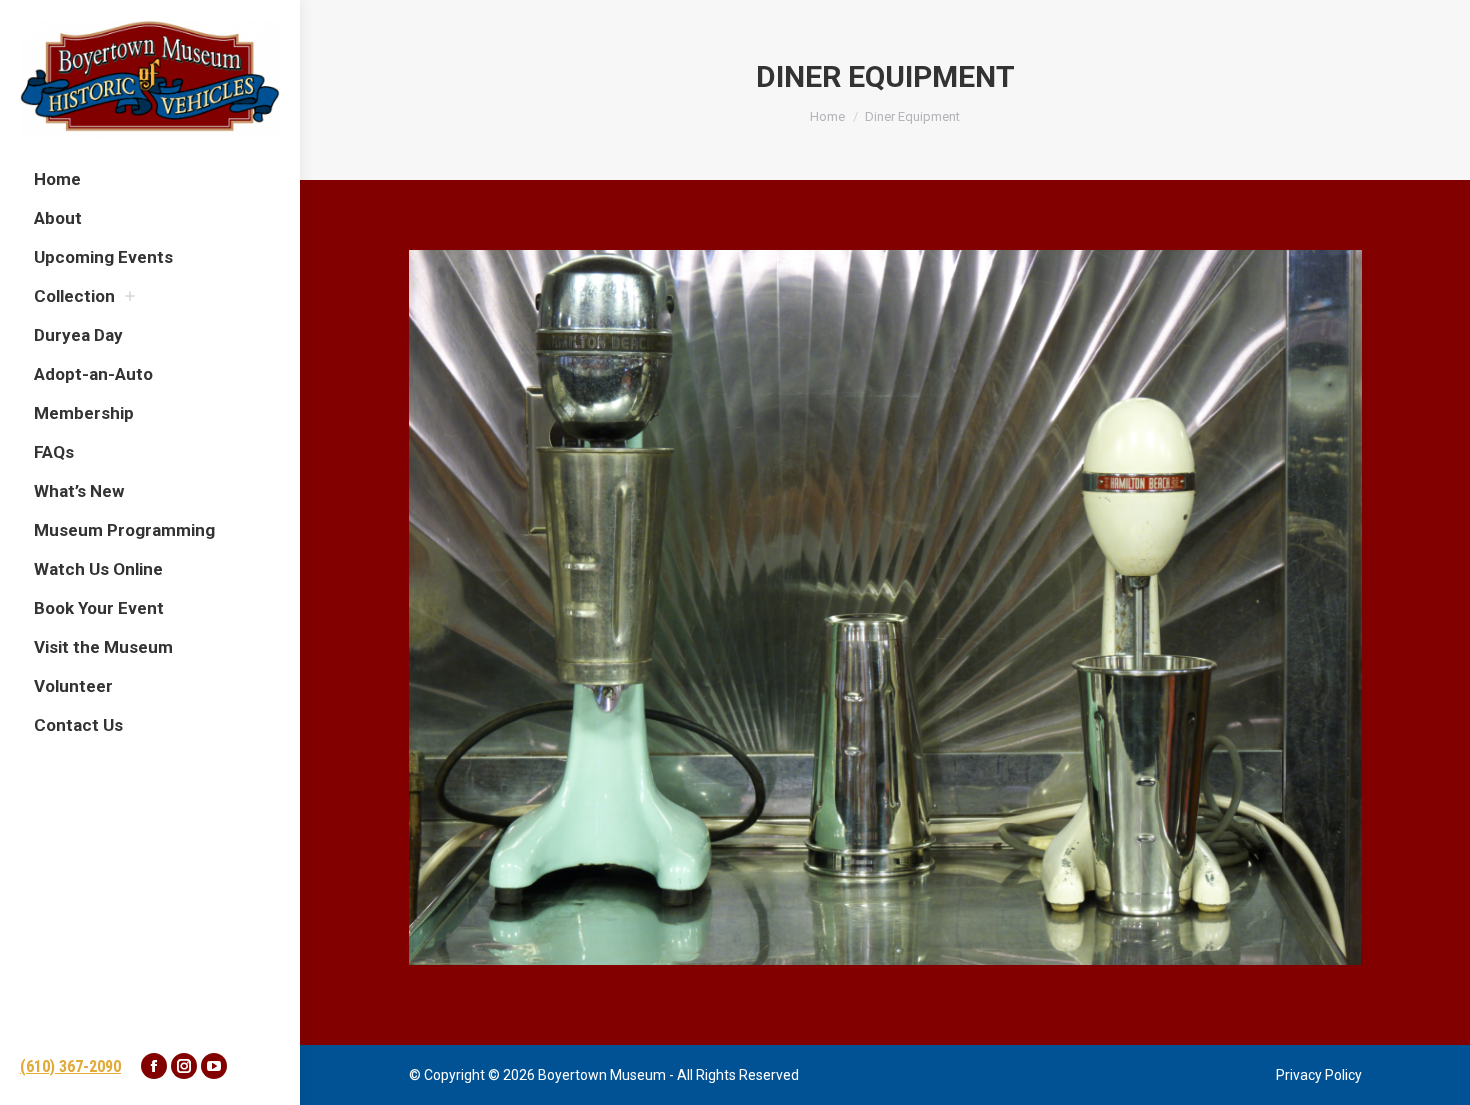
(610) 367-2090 (70, 1066)
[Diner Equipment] (885, 607)
